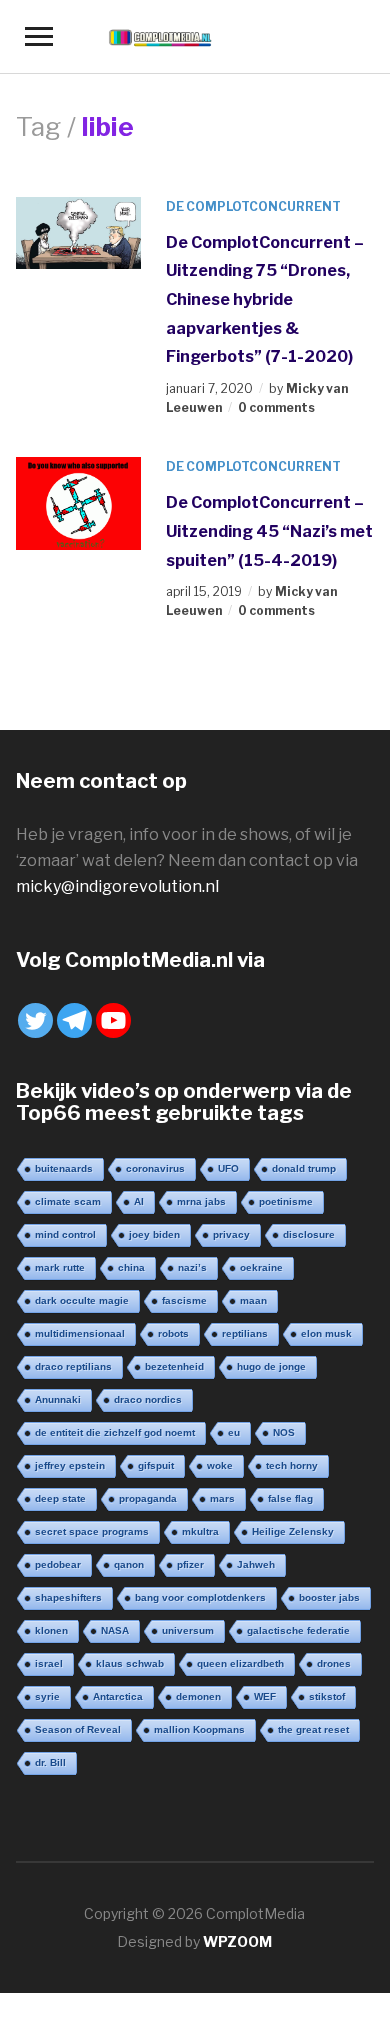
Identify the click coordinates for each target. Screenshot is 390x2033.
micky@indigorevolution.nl (117, 886)
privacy (231, 1234)
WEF (265, 1696)
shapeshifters (68, 1597)
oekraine (261, 1267)
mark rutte (60, 1267)
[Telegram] (74, 1020)
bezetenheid (174, 1366)
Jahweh (256, 1564)
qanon (129, 1564)
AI (139, 1201)
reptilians (245, 1333)
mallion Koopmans (199, 1729)
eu (234, 1432)
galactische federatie (298, 1630)
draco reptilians (73, 1366)
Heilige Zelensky (293, 1531)
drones (334, 1663)
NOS (284, 1432)
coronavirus (155, 1168)
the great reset (313, 1729)
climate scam (68, 1201)
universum (188, 1630)
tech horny (292, 1465)
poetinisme (286, 1201)
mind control (65, 1234)
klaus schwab (130, 1663)
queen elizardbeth (240, 1663)
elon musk (326, 1333)
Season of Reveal (78, 1729)
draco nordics (148, 1399)
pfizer (190, 1564)
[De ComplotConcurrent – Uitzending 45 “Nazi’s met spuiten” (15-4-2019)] (79, 502)
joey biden (154, 1234)
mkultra (200, 1531)
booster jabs (329, 1597)
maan (253, 1300)
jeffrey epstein (70, 1465)
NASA (115, 1630)
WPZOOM (237, 1941)
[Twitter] (35, 1020)
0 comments (276, 407)
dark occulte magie (82, 1300)
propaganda (148, 1498)
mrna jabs (201, 1201)
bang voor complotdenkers (200, 1597)
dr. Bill (50, 1762)
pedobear (58, 1564)
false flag (290, 1498)
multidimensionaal (80, 1333)
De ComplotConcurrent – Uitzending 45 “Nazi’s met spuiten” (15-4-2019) (269, 531)
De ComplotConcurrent (253, 206)
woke (220, 1465)
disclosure (309, 1234)
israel (49, 1663)
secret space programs (92, 1531)
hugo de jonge (271, 1366)
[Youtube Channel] (113, 1020)
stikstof (327, 1696)
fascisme (184, 1300)
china (131, 1267)
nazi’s (192, 1267)
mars (222, 1498)
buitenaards (64, 1168)
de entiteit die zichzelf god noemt (115, 1432)
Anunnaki (58, 1399)
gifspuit (156, 1465)
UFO (228, 1168)
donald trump (304, 1168)
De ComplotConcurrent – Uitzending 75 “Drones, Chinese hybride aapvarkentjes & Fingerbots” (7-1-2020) (265, 299)
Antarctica (118, 1696)
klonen (51, 1630)
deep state (60, 1498)
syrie (47, 1696)
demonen (198, 1696)
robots (173, 1333)
